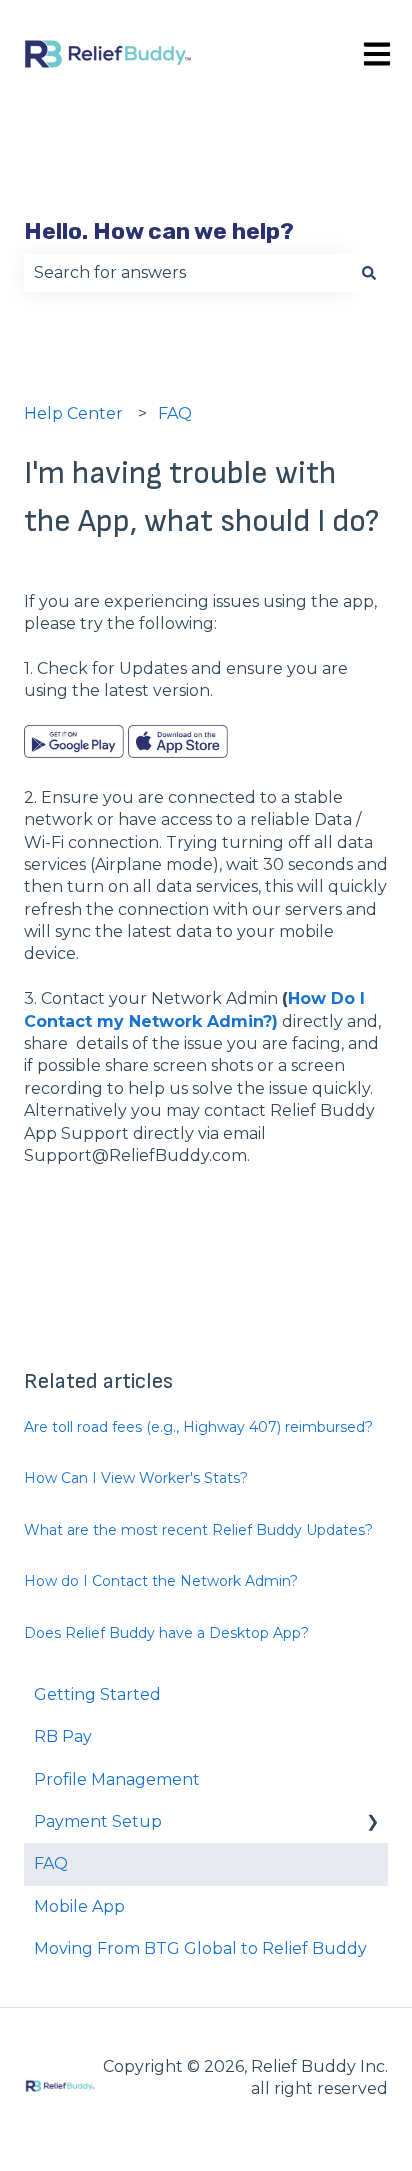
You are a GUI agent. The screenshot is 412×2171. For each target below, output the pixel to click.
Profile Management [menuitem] (117, 1779)
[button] (372, 1823)
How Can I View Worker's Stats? (136, 1478)
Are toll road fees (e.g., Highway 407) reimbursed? (198, 1427)
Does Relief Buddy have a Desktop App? (166, 1633)
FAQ (175, 413)
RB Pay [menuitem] (63, 1736)
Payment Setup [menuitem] (98, 1821)
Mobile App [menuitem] (79, 1906)
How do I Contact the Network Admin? (161, 1581)
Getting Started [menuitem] (97, 1694)
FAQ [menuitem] (51, 1863)
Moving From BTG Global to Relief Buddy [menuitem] (200, 1948)
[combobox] (187, 273)
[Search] (369, 273)
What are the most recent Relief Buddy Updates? (198, 1530)
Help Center (73, 413)
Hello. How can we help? (159, 231)
